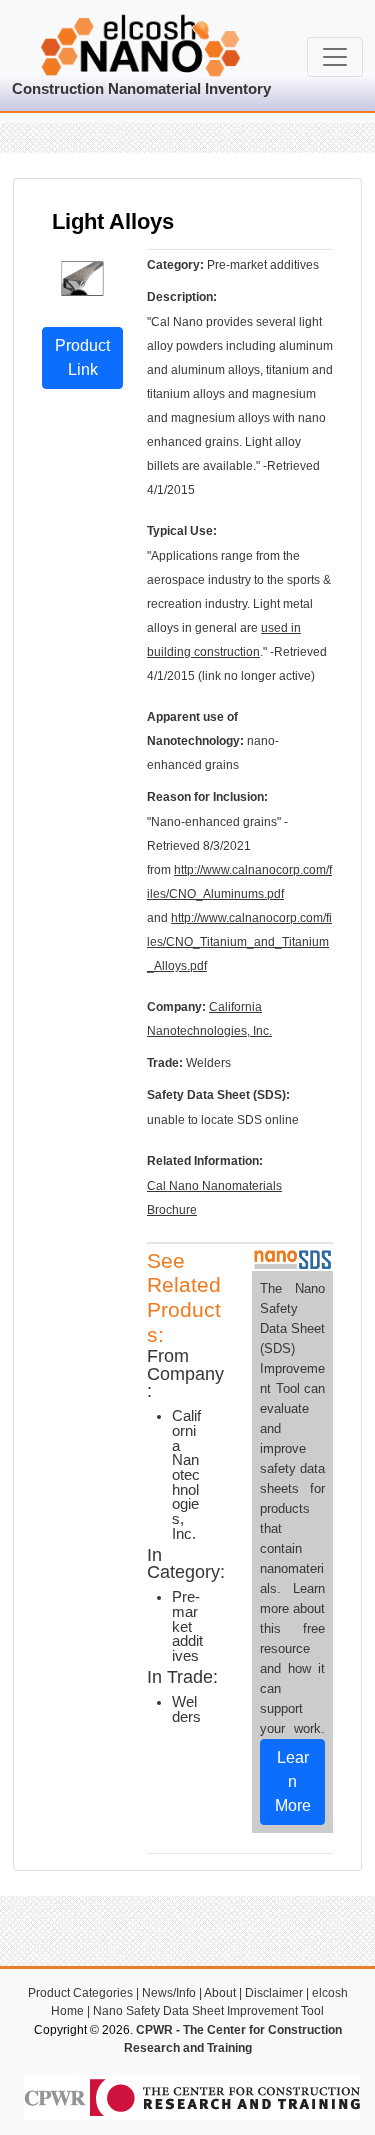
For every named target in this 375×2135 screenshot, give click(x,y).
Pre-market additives (187, 1626)
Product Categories (80, 1993)
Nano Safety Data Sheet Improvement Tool (208, 2011)
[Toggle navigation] (335, 57)
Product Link (82, 357)
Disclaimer (274, 1993)
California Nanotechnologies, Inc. (186, 1474)
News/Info (169, 1993)
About (220, 1993)
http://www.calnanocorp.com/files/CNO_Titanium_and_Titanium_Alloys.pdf (239, 942)
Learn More (293, 1781)
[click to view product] (82, 278)
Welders (186, 1709)
